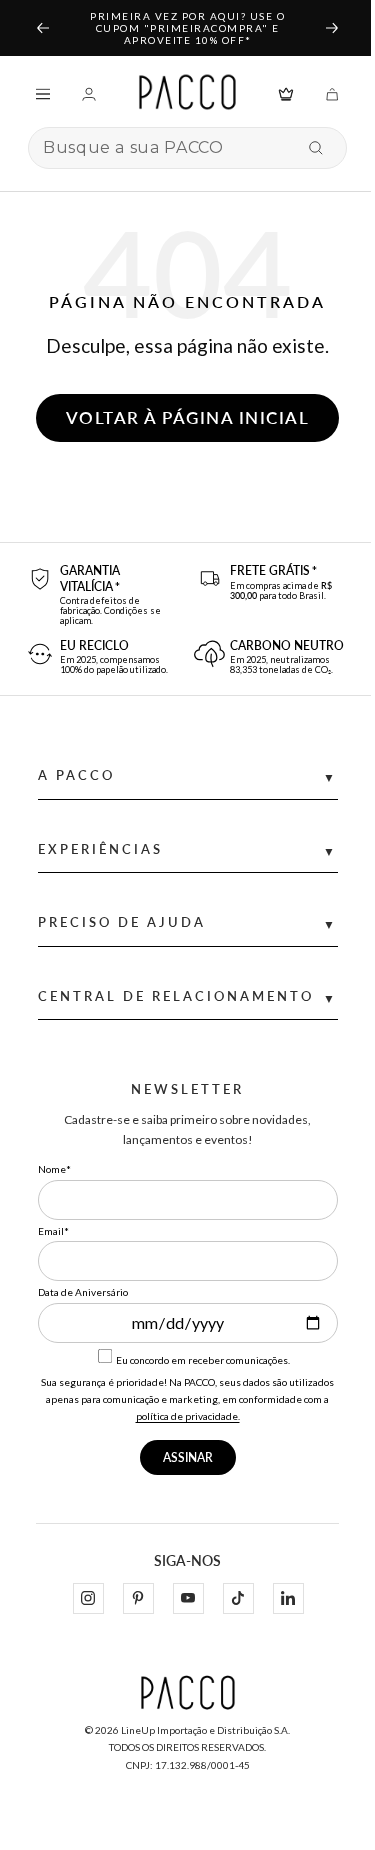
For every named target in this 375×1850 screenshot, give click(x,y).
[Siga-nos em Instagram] (88, 1598)
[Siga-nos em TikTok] (238, 1598)
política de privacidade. (188, 1416)
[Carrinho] (332, 92)
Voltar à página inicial (188, 417)
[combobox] (166, 148)
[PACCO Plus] (286, 92)
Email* (53, 1231)
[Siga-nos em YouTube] (188, 1598)
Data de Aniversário (83, 1292)
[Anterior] (42, 28)
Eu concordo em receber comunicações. (202, 1360)
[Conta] (89, 92)
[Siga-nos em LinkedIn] (288, 1598)
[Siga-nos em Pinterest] (138, 1598)
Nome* (54, 1169)
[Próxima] (333, 28)
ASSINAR (188, 1457)
